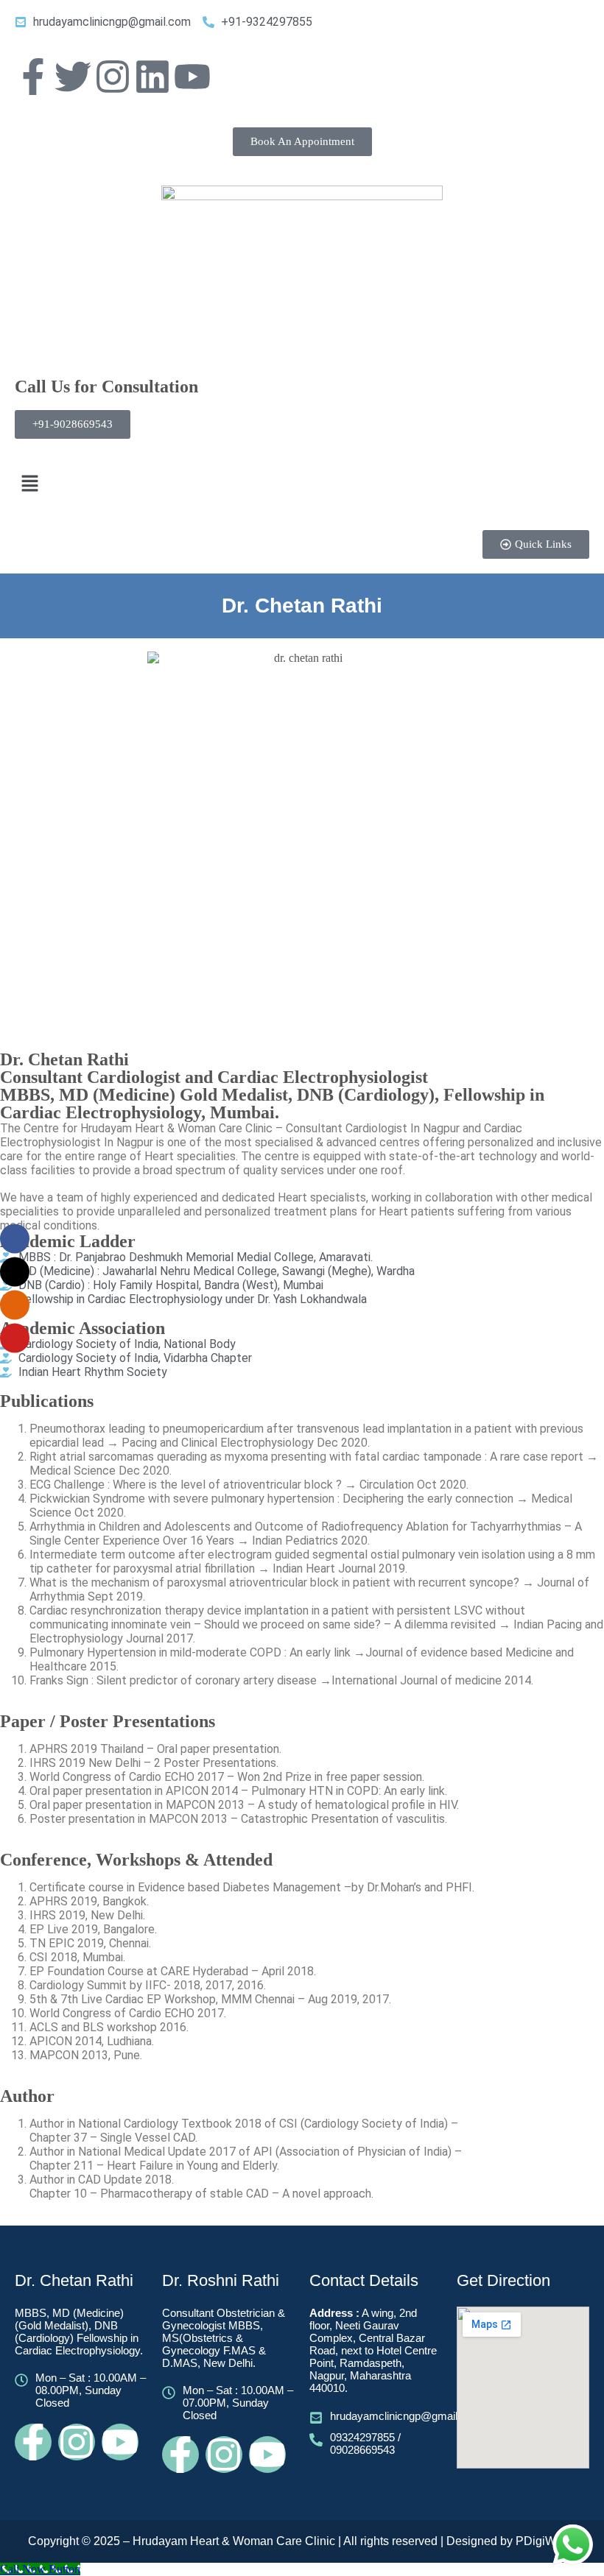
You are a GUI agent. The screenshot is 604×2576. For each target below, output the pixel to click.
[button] (302, 484)
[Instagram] (113, 77)
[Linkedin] (152, 77)
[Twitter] (73, 77)
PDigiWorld (546, 2541)
